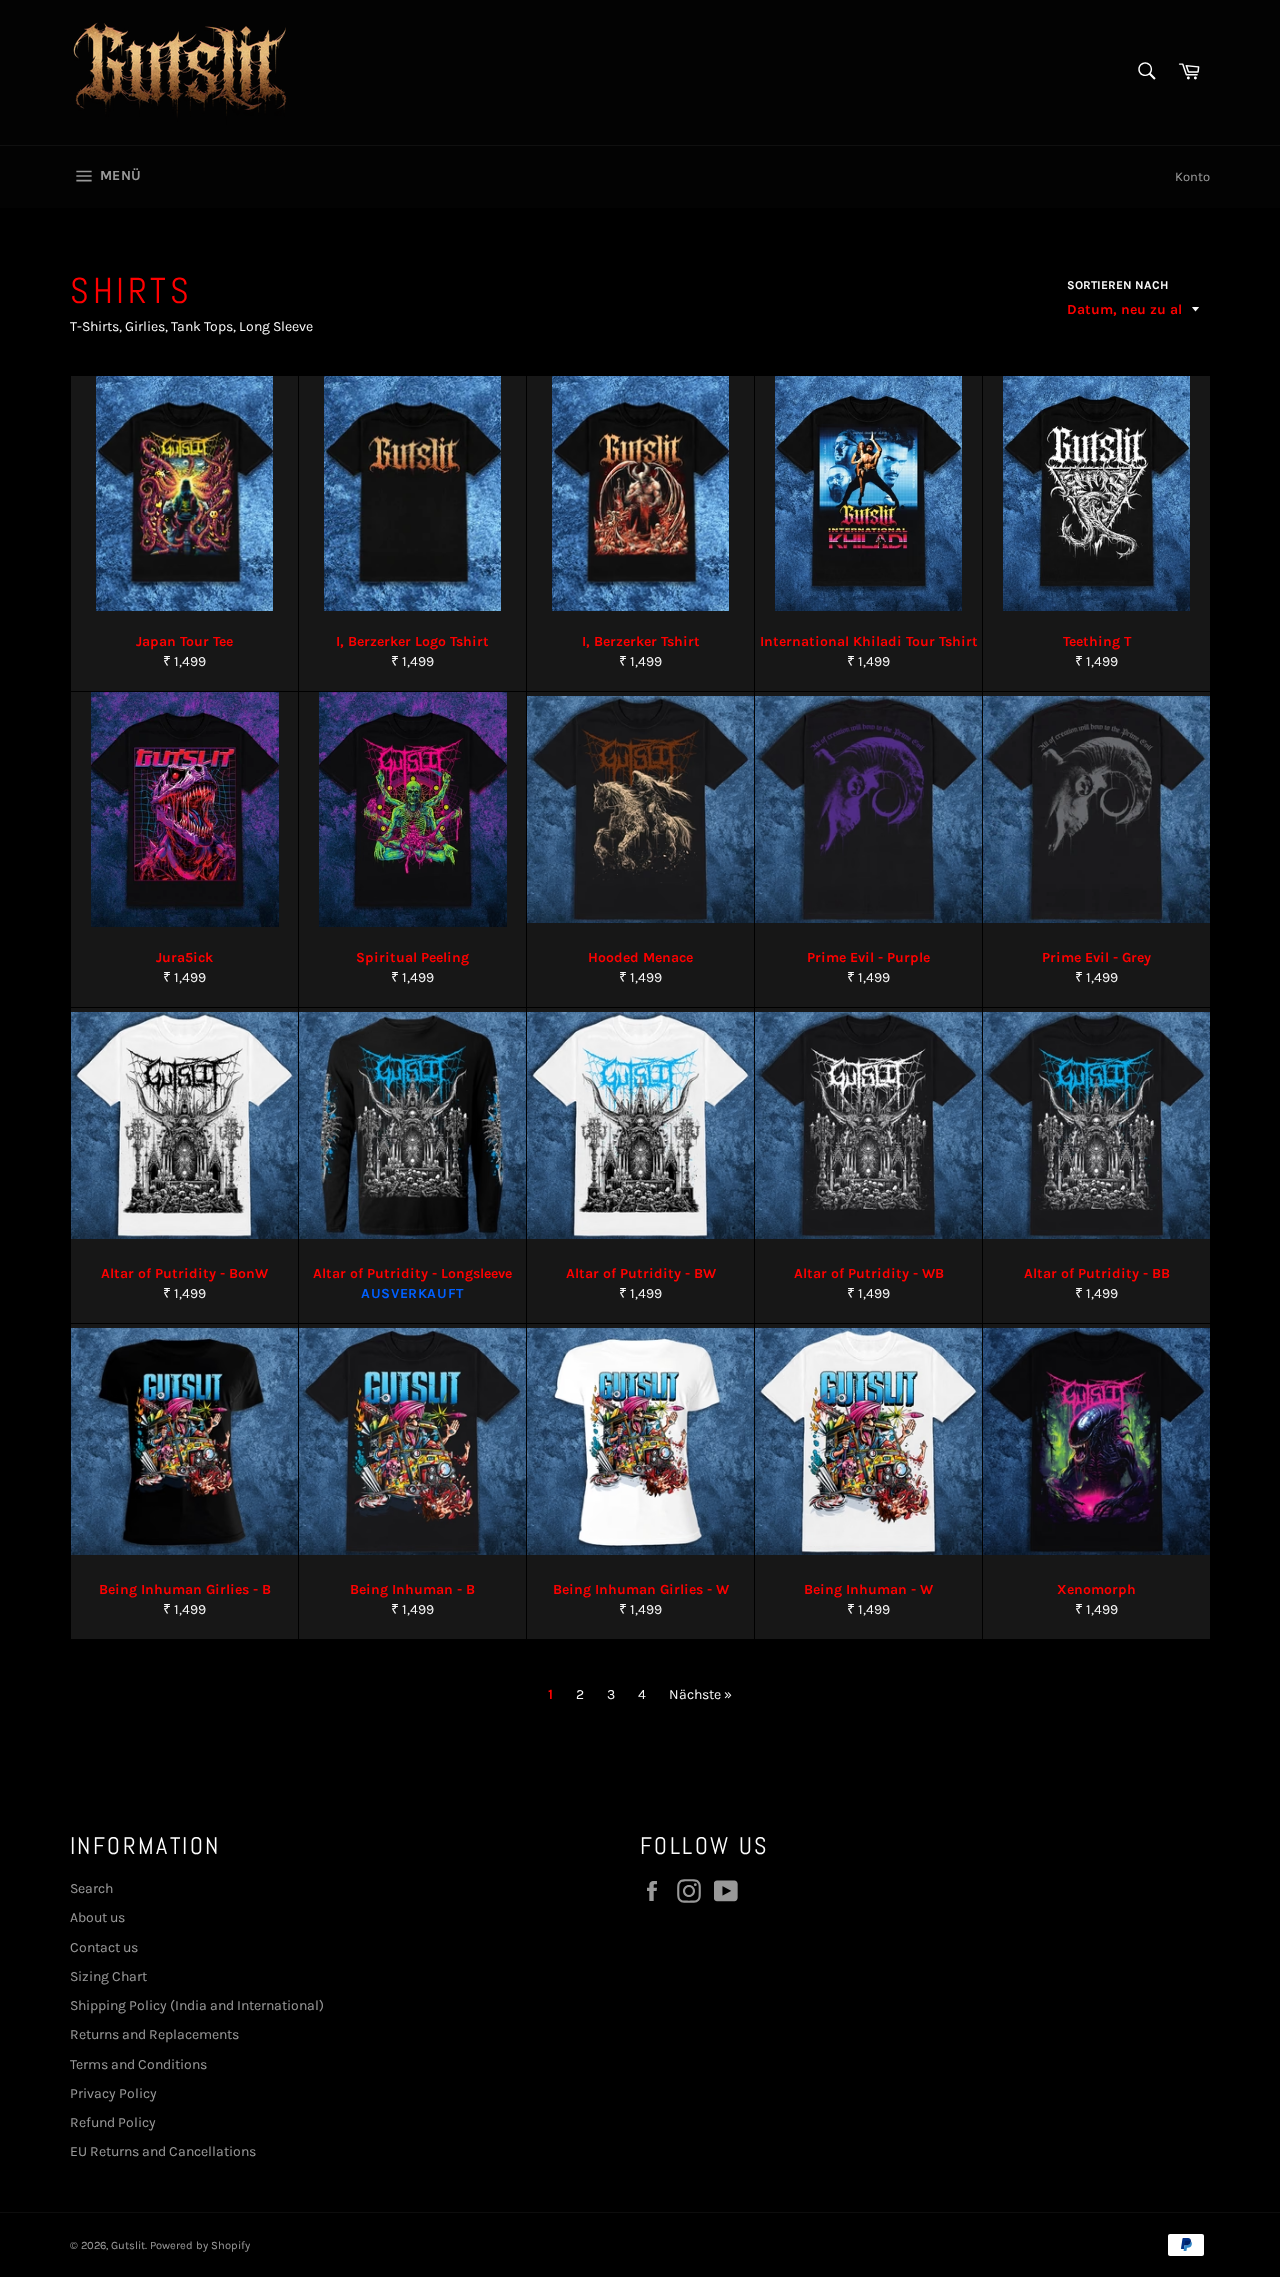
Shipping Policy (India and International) (197, 2005)
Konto (1192, 176)
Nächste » (700, 1694)
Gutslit (128, 2245)
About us (97, 1917)
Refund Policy (113, 2122)
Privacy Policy (113, 2093)
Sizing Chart (108, 1976)
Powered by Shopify (200, 2245)
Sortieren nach (1117, 285)
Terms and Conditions (138, 2064)
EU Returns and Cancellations (163, 2151)
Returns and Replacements (154, 2034)
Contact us (104, 1947)
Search (91, 1888)
